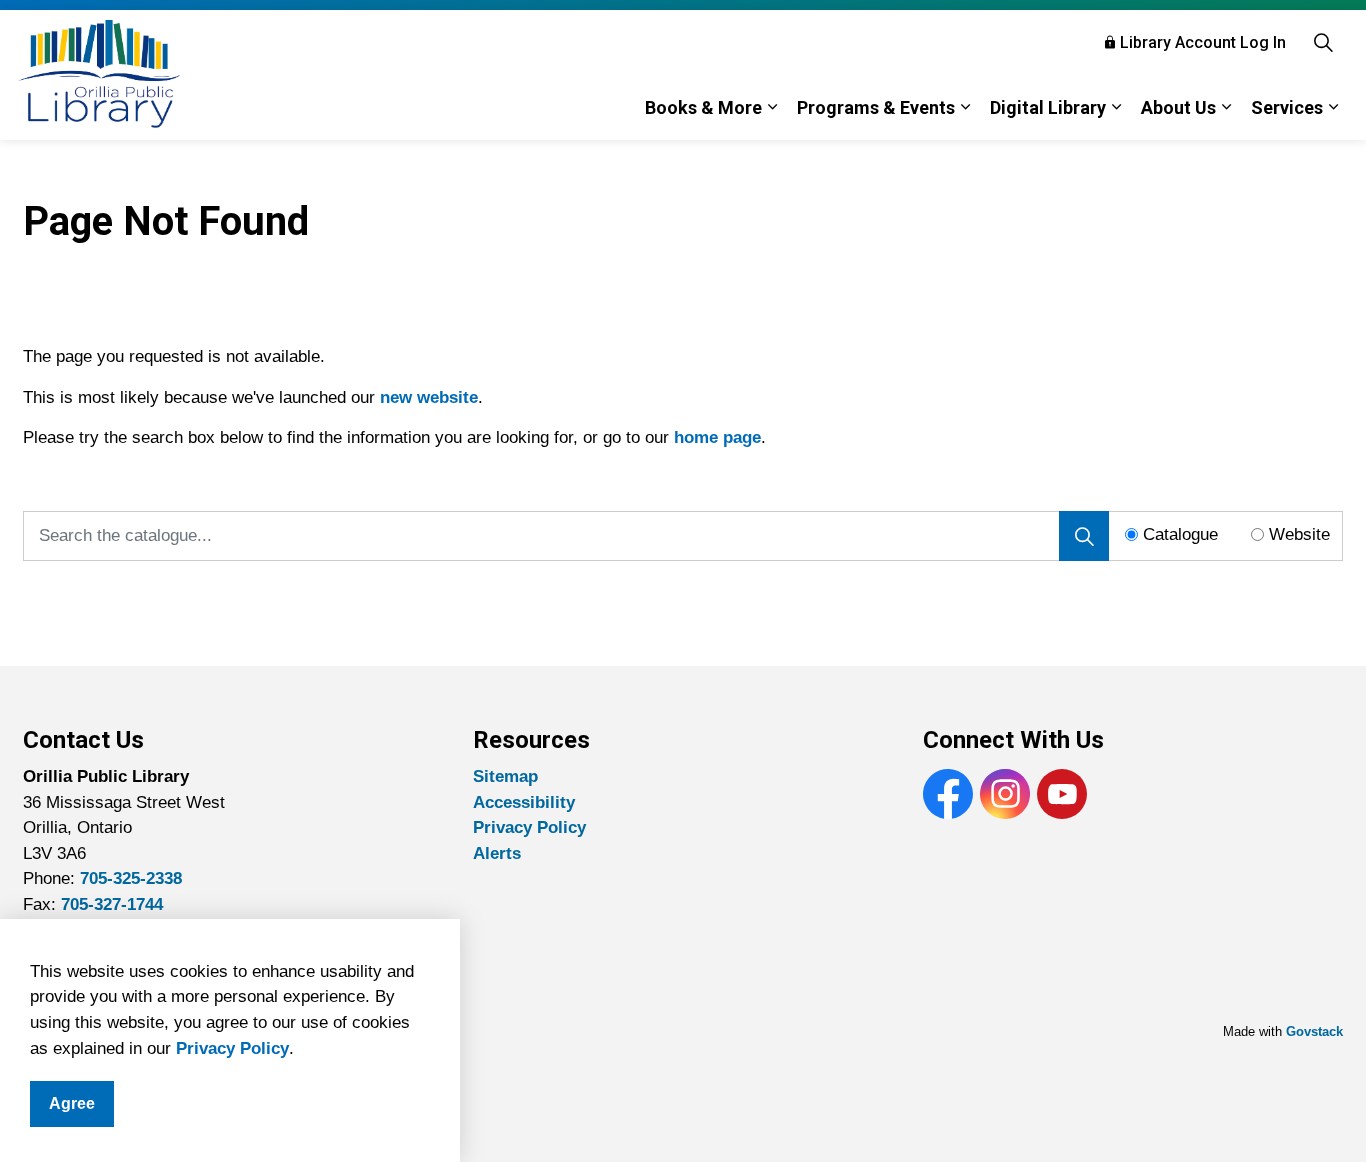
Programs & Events (876, 107)
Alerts (497, 853)
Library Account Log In (1203, 42)
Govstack (1314, 1031)
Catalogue (1180, 534)
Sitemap (505, 776)
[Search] (1084, 536)
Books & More (703, 107)
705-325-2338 (131, 878)
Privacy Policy (232, 1048)
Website (1299, 534)
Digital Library (1048, 107)
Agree (72, 1103)
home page (717, 437)
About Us (1178, 107)
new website (429, 397)
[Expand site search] (1323, 42)
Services (1287, 107)
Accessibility (524, 802)
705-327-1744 (112, 904)
